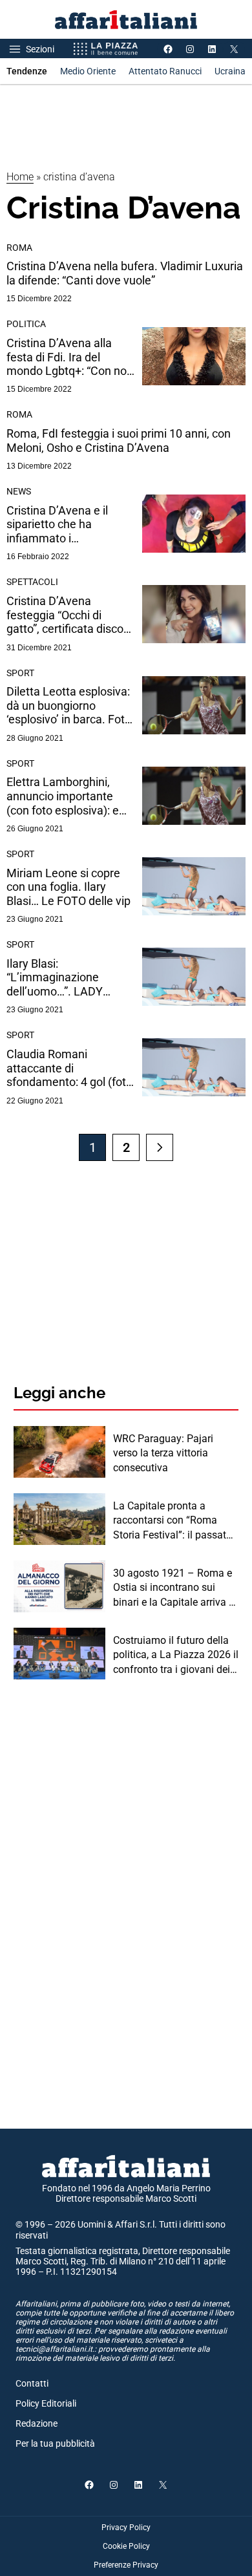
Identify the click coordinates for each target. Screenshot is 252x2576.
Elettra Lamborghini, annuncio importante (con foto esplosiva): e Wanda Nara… (63, 796)
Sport (20, 673)
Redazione (37, 2423)
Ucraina (230, 71)
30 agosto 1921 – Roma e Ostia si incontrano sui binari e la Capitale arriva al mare (175, 1588)
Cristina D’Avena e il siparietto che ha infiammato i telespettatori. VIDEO (60, 525)
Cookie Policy (126, 2546)
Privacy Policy (126, 2528)
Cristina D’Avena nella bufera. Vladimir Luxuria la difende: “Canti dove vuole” (125, 273)
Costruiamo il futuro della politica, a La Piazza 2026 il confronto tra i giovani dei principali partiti (176, 1655)
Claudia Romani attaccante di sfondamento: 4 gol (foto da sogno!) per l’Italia (69, 1068)
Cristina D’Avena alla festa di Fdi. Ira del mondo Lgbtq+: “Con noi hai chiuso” (68, 357)
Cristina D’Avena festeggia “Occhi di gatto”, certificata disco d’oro (65, 615)
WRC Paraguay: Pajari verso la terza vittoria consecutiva (163, 1453)
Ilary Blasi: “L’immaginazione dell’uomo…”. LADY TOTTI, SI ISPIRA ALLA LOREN (65, 978)
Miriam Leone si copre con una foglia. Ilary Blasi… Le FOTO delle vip (68, 887)
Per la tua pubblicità (55, 2443)
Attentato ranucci (165, 71)
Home (20, 177)
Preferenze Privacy (126, 2565)
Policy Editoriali (46, 2403)
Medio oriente (88, 71)
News (19, 491)
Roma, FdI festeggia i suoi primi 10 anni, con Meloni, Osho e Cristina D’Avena (119, 441)
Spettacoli (32, 582)
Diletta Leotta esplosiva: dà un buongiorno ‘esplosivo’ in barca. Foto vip (69, 706)
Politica (26, 324)
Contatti (32, 2383)
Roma (19, 248)
